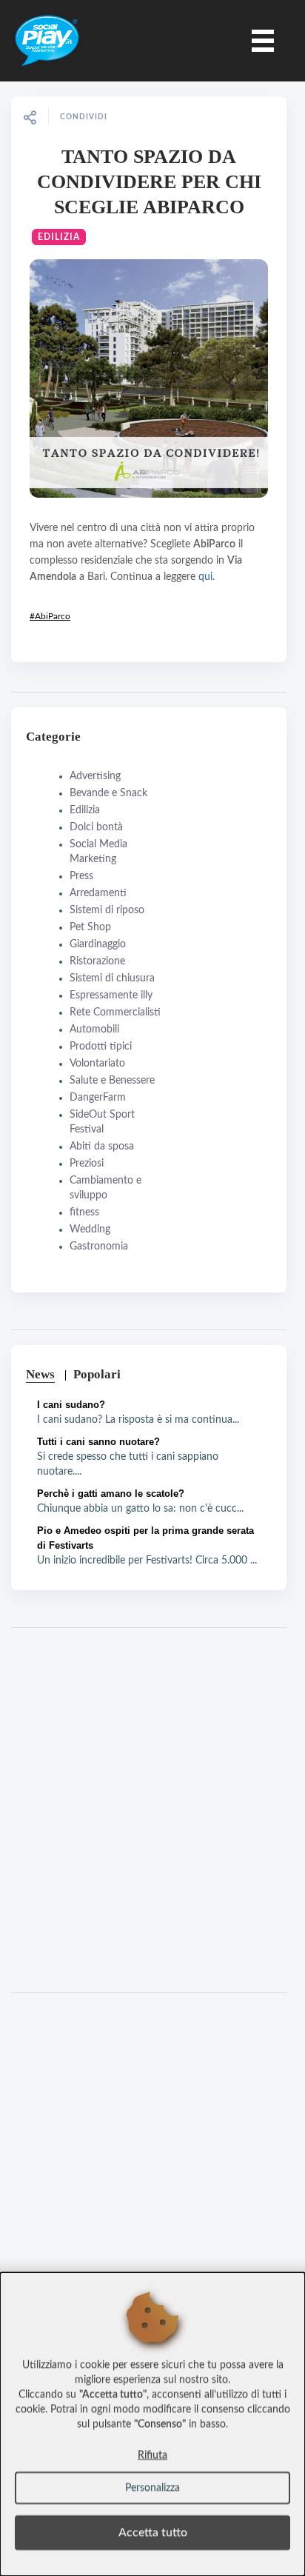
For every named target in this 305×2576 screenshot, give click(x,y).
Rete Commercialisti (115, 1012)
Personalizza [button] (152, 2488)
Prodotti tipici (101, 1047)
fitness (84, 1212)
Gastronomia (99, 1247)
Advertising (95, 776)
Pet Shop (90, 927)
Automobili (94, 1030)
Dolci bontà (96, 827)
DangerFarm (98, 1098)
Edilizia (59, 237)
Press (81, 876)
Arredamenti (98, 893)
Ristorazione (97, 961)
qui (205, 577)
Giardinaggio (98, 944)
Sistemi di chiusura (112, 978)
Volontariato (97, 1064)
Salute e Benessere (112, 1081)
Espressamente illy (111, 995)
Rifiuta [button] (152, 2455)
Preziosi (87, 1164)
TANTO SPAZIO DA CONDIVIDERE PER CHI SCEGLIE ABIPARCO (149, 182)
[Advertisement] (152, 1810)
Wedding (90, 1229)
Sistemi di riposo (107, 910)
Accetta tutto (153, 2532)
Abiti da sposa (102, 1147)
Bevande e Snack (108, 793)
